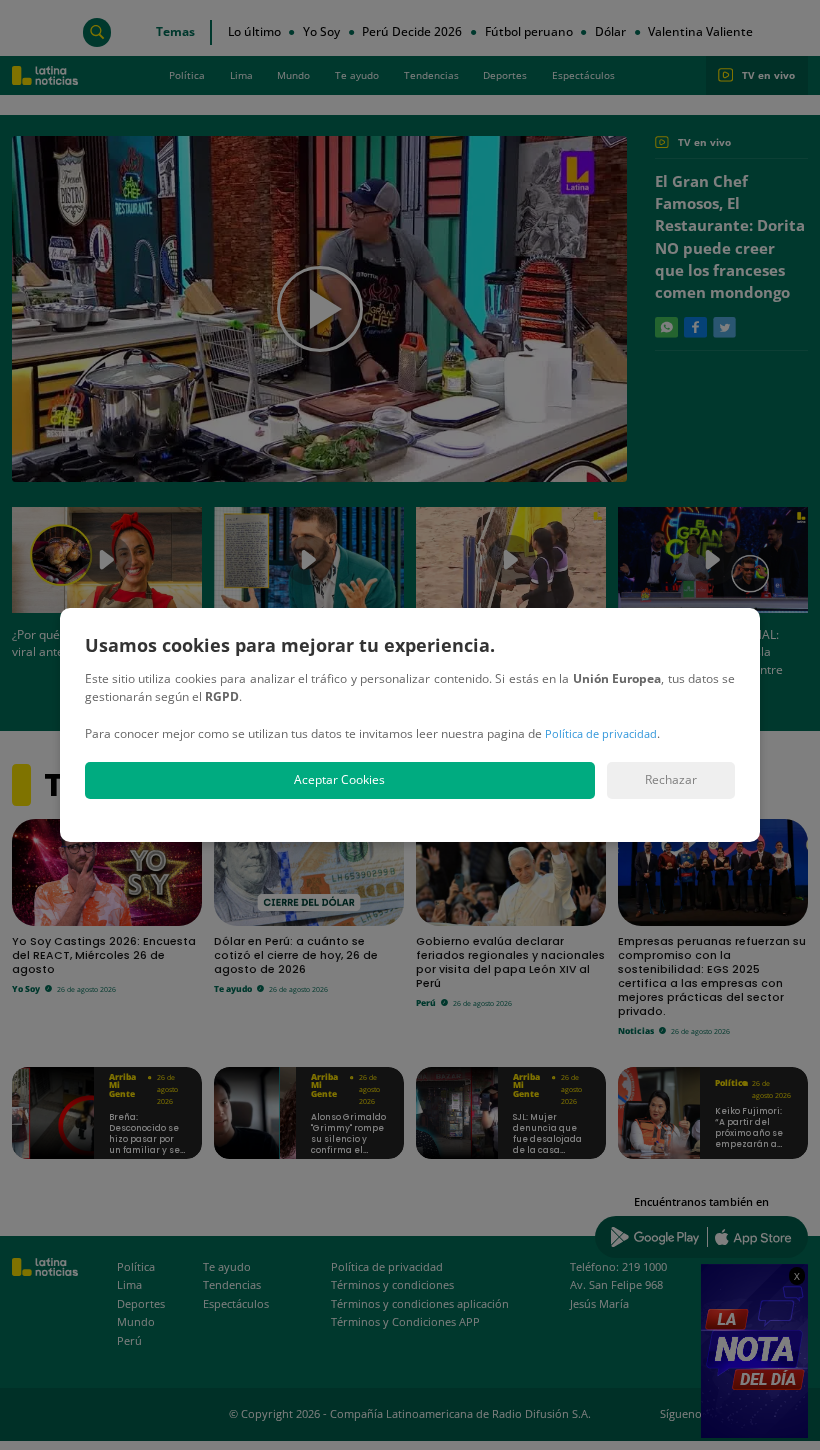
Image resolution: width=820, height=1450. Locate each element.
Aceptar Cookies (339, 779)
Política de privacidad (601, 733)
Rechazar (671, 779)
